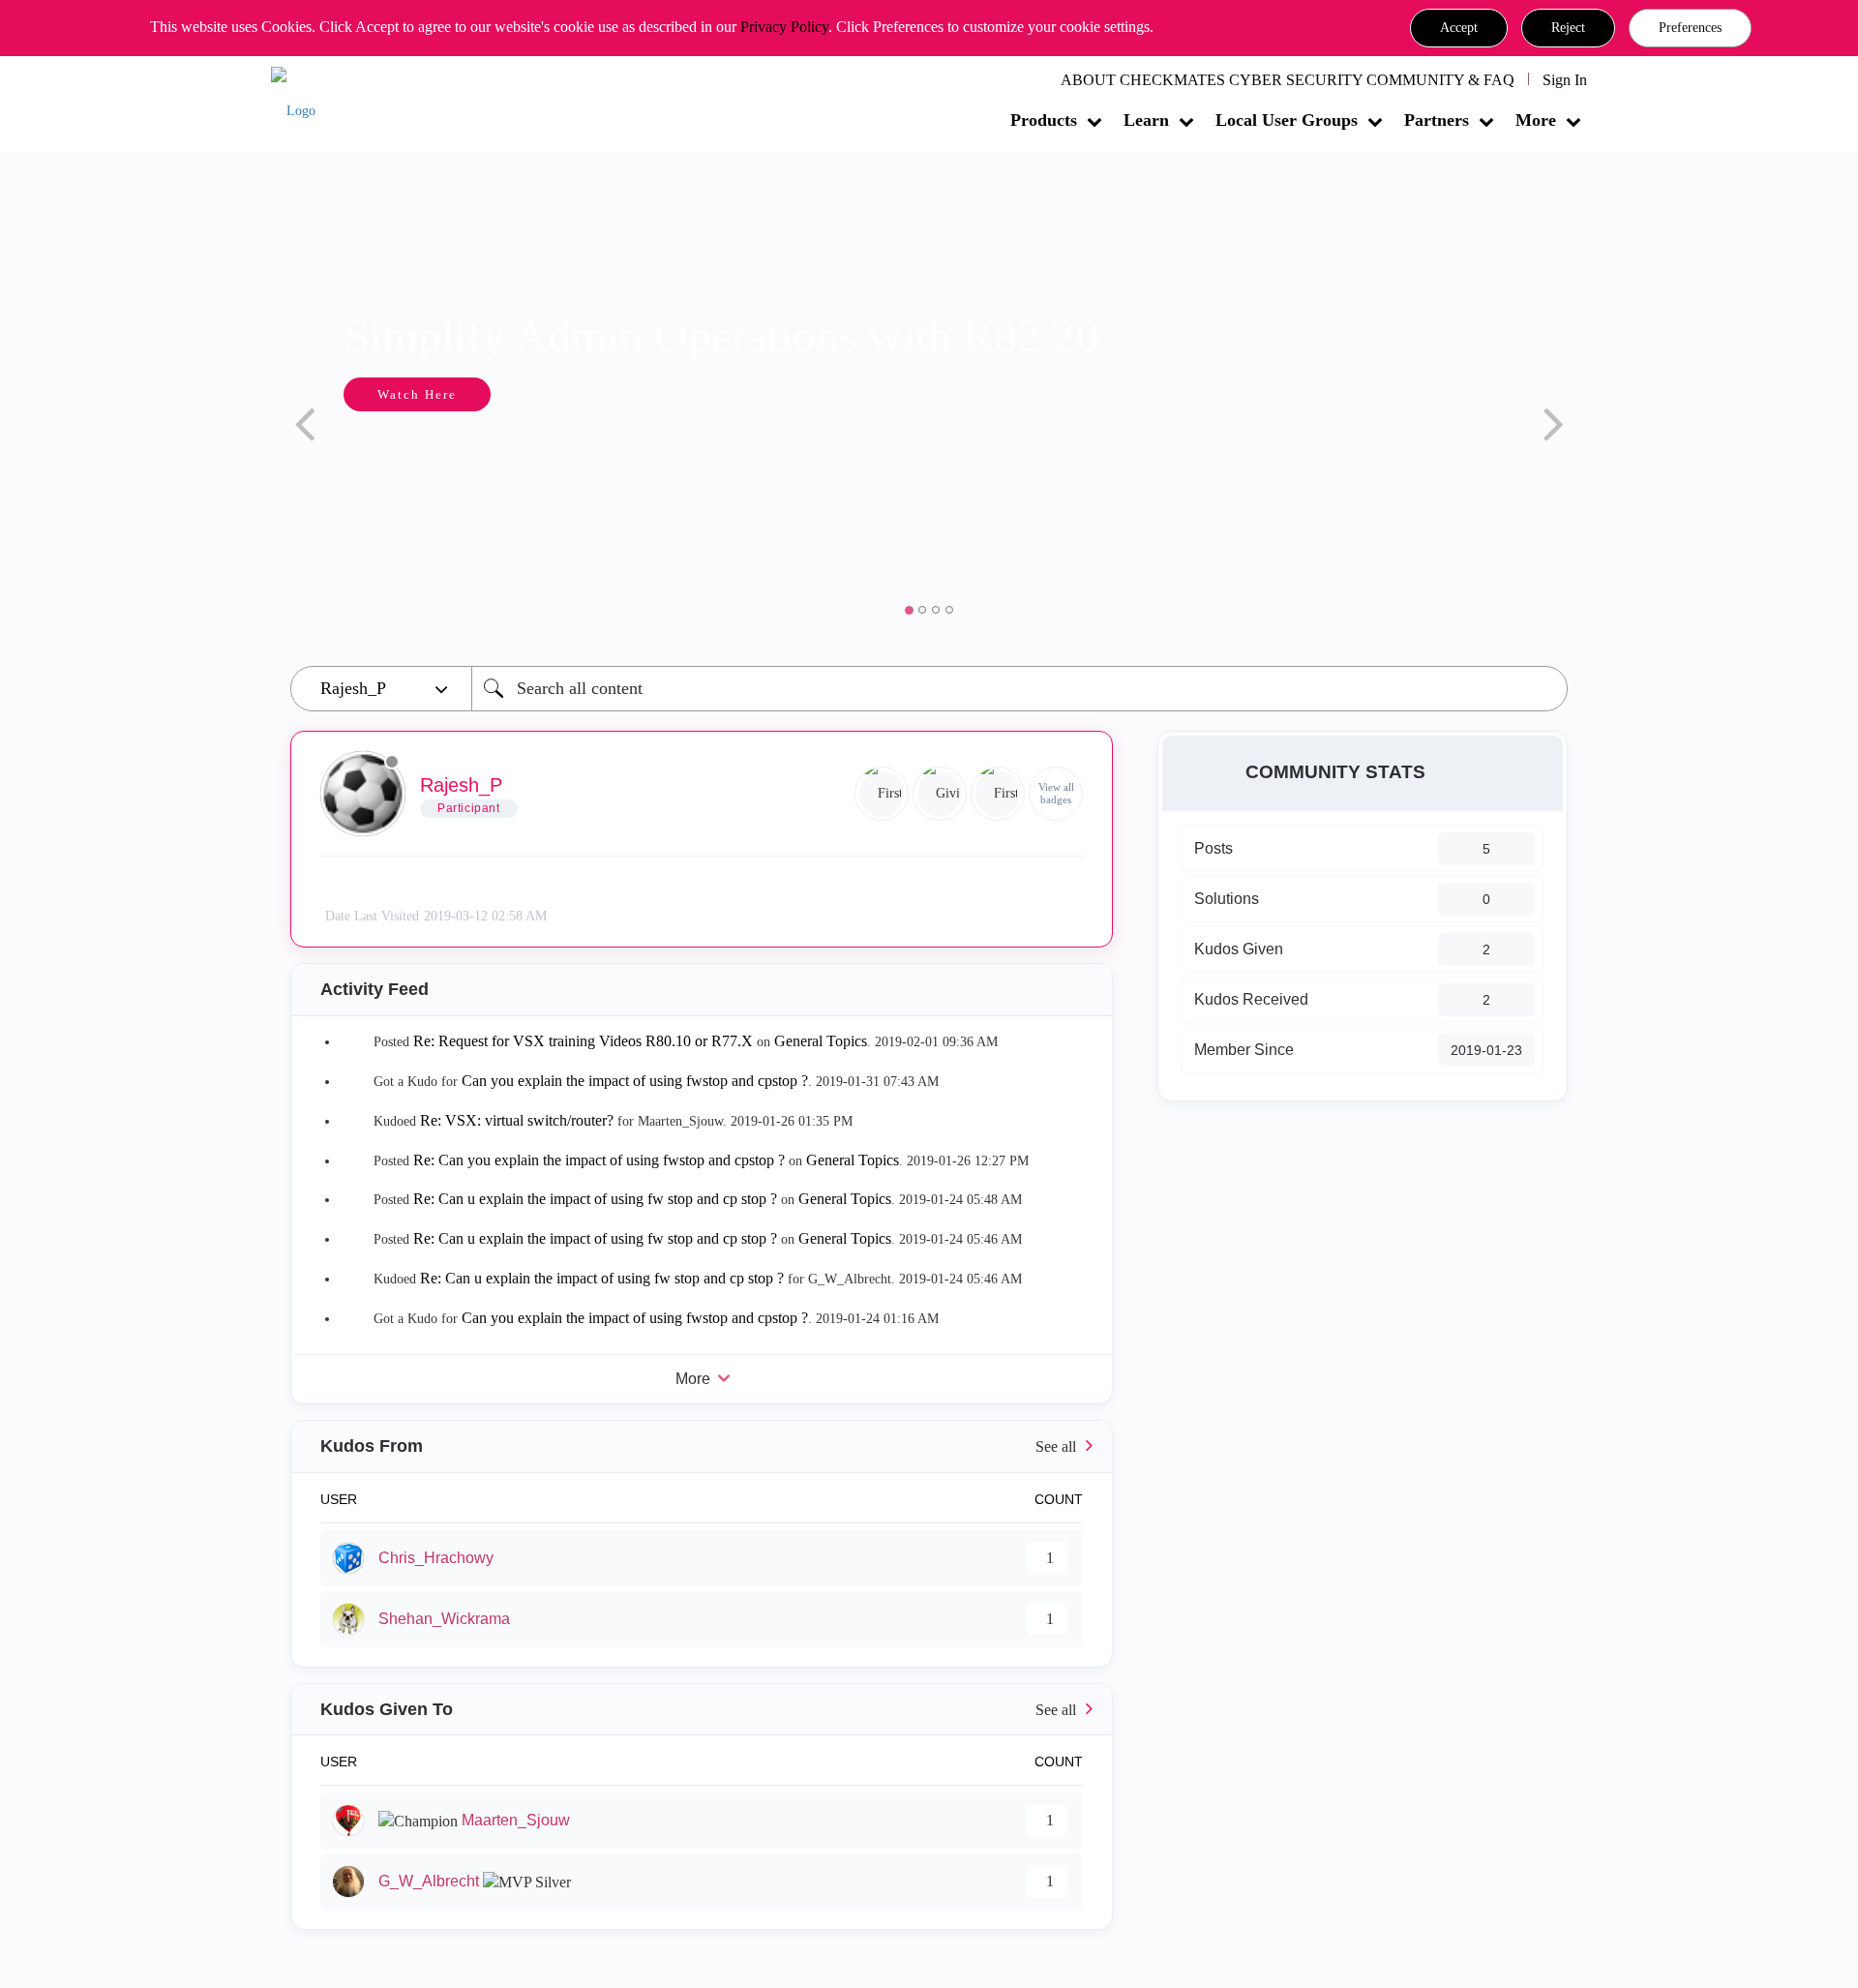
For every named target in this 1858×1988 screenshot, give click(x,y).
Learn (1146, 120)
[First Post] (998, 794)
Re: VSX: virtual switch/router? (517, 1120)
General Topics (821, 1041)
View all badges (1056, 793)
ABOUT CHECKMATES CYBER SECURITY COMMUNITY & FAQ (1288, 80)
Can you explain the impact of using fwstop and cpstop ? (635, 1081)
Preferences (1690, 28)
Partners (1437, 120)
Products (1044, 120)
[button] (1459, 28)
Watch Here (345, 394)
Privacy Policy (784, 27)
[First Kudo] (882, 794)
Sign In (1565, 80)
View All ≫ (702, 1446)
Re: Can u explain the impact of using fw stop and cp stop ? (595, 1199)
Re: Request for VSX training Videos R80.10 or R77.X (585, 1041)
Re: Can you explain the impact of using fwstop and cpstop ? (599, 1160)
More (1536, 120)
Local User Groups (1287, 120)
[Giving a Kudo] (940, 794)
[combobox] (1019, 689)
